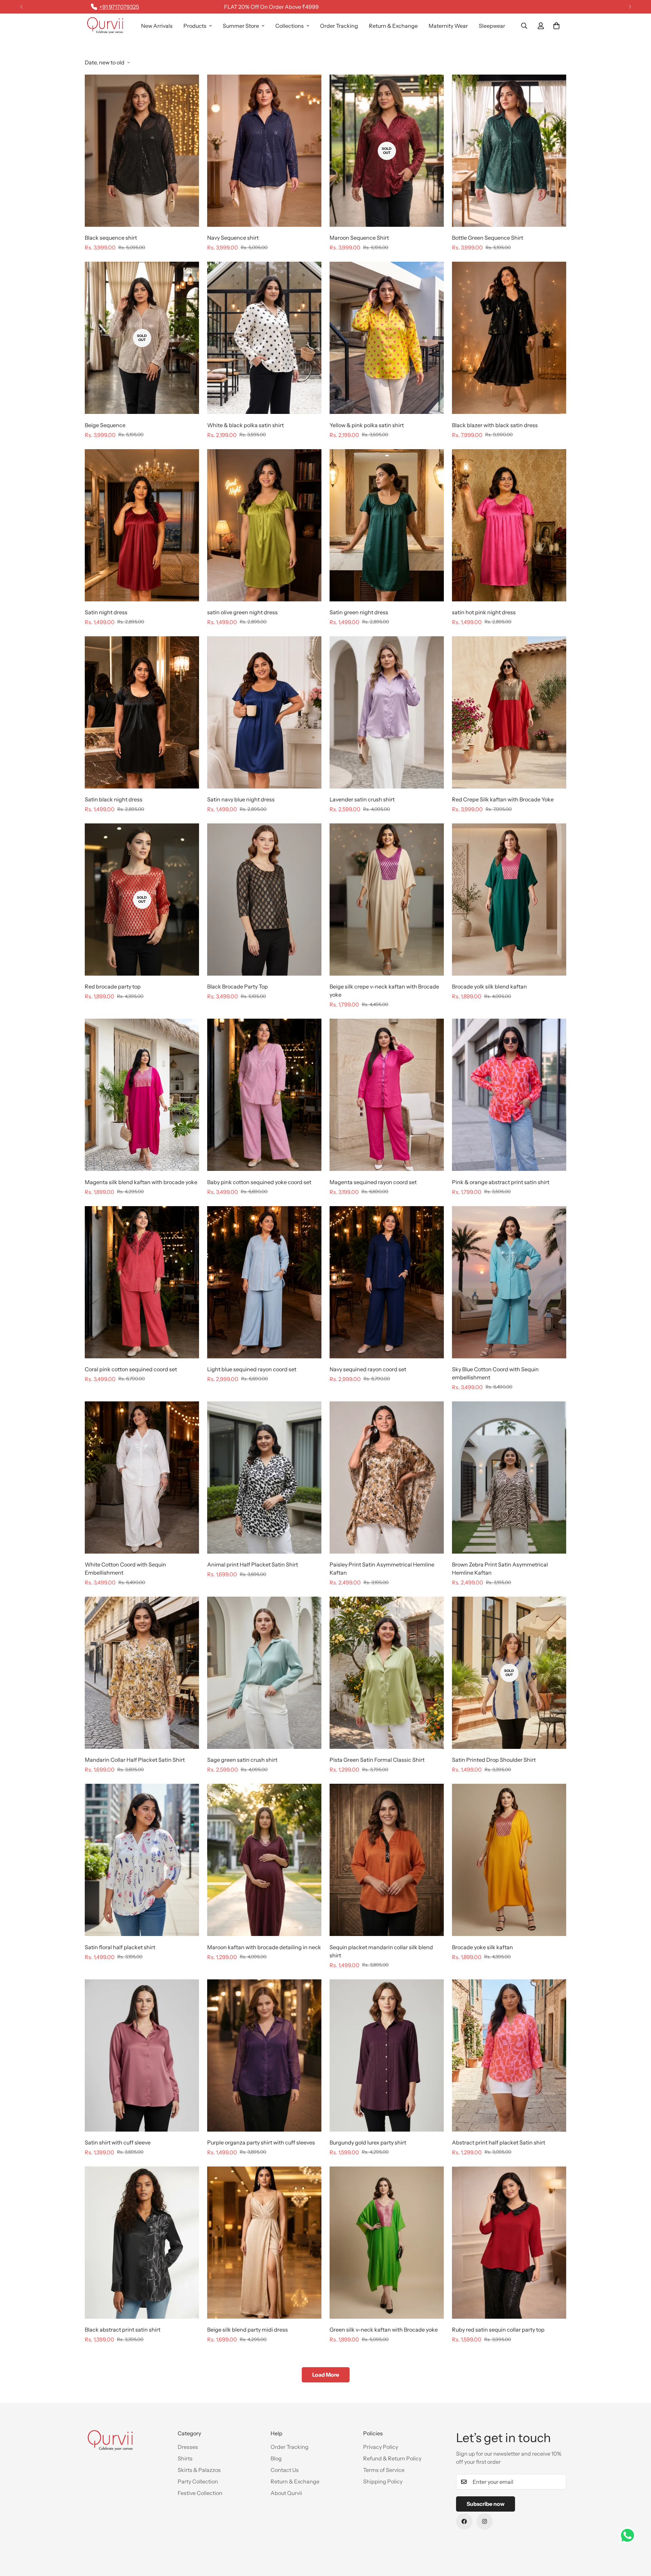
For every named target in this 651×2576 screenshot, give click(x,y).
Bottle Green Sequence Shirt (488, 238)
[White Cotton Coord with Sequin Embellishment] (142, 1477)
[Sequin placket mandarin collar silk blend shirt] (387, 1860)
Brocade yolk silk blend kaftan (489, 986)
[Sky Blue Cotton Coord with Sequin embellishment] (509, 1282)
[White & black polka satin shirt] (264, 338)
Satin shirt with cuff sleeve (118, 2142)
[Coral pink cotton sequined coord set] (142, 1282)
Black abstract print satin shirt (123, 2330)
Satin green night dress (359, 612)
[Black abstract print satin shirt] (142, 2243)
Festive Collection (200, 2493)
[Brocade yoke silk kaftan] (509, 1860)
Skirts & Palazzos (199, 2470)
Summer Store (241, 26)
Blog (276, 2458)
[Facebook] (464, 2521)
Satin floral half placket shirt (120, 1947)
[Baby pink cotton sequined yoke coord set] (264, 1095)
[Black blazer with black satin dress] (509, 338)
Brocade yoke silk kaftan (482, 1947)
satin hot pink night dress (484, 612)
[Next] (630, 7)
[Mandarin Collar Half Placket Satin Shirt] (142, 1673)
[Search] (524, 26)
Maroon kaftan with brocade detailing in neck (264, 1947)
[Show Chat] (629, 2535)
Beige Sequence (105, 425)
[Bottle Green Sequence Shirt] (509, 151)
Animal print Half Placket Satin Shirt (253, 1564)
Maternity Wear (448, 26)
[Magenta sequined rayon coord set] (387, 1095)
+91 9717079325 (119, 7)
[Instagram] (485, 2521)
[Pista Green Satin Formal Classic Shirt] (387, 1673)
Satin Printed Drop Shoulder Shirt (494, 1760)
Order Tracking (339, 26)
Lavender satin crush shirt (362, 799)
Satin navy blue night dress (241, 799)
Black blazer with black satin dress (495, 425)
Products (195, 26)
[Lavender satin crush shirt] (387, 712)
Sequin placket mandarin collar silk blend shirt (381, 1951)
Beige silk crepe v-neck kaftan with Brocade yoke (384, 991)
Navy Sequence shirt (233, 238)
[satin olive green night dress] (264, 525)
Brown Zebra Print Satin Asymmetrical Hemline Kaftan (500, 1569)
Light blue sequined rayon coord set (252, 1369)
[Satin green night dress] (387, 525)
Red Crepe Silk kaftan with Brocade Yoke (503, 799)
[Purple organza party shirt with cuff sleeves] (264, 2055)
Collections (290, 26)
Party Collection (198, 2481)
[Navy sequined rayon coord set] (387, 1282)
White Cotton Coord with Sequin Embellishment (125, 1569)
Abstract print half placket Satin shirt (499, 2142)
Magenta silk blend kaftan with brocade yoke (141, 1182)
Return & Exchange (393, 26)
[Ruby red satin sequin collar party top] (509, 2243)
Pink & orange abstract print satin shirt (501, 1182)
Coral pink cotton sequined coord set (131, 1369)
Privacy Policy (381, 2447)
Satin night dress (106, 612)
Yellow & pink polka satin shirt (367, 425)
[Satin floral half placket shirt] (142, 1860)
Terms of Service (384, 2470)
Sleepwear (492, 26)
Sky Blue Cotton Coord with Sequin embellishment (495, 1373)
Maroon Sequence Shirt (359, 238)
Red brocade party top (113, 986)
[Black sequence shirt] (142, 151)
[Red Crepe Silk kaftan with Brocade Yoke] (509, 712)
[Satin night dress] (142, 525)
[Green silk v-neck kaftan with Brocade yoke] (387, 2243)
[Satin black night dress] (142, 712)
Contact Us (285, 2470)
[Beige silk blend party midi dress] (264, 2243)
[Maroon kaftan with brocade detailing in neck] (264, 1860)
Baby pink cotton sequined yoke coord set (259, 1182)
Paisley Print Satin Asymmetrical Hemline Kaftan (382, 1569)
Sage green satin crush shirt (242, 1760)
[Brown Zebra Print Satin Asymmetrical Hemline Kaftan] (509, 1477)
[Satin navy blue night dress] (264, 712)
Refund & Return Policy (392, 2458)
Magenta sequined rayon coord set (373, 1182)
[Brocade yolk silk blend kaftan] (509, 900)
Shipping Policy (383, 2481)
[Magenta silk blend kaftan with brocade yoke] (142, 1095)
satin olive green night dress (242, 612)
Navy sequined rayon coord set (368, 1369)
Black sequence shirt (111, 238)
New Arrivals (157, 26)
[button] (556, 26)
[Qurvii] (105, 26)
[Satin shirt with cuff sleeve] (142, 2055)
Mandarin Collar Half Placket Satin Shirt (135, 1760)
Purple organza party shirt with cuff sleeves (261, 2142)
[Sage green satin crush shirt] (264, 1673)
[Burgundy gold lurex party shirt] (387, 2055)
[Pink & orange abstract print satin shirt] (509, 1095)
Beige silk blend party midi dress (248, 2330)
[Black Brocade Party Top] (264, 900)
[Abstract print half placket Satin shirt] (509, 2055)
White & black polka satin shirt (245, 425)
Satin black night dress (114, 799)
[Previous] (21, 7)
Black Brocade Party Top (238, 986)
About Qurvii (286, 2493)
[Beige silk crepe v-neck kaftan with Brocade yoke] (387, 900)
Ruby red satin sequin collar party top (498, 2330)
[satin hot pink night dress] (509, 525)
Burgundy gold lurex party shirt (368, 2142)
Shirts (185, 2458)
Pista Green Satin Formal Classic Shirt (377, 1760)
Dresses (188, 2447)
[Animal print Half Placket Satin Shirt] (264, 1477)
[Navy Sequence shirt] (264, 151)
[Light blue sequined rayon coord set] (264, 1282)
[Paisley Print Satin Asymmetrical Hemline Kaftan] (387, 1477)
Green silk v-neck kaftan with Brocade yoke (384, 2330)
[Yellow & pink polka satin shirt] (387, 338)
